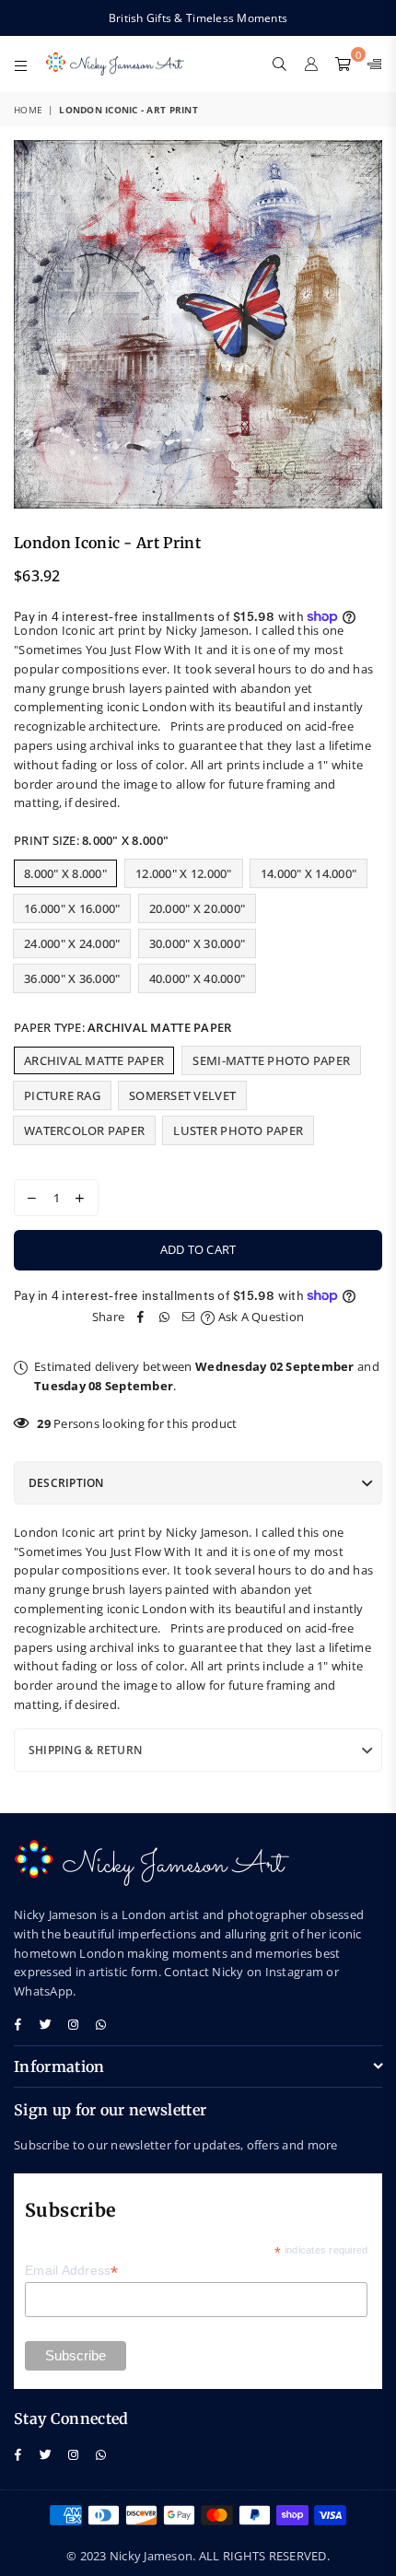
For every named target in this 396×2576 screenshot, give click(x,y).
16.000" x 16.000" (72, 908)
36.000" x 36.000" (72, 978)
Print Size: (91, 840)
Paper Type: (122, 1027)
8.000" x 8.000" (65, 873)
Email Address (72, 2271)
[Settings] (371, 64)
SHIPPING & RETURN (85, 1750)
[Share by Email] (189, 1317)
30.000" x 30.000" (197, 943)
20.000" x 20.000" (197, 908)
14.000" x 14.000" (309, 873)
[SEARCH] (280, 64)
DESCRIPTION (66, 1483)
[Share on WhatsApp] (165, 1317)
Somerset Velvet (182, 1095)
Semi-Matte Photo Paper (271, 1060)
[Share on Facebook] (141, 1317)
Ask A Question (259, 1317)
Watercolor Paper (84, 1130)
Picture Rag (62, 1095)
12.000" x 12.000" (183, 873)
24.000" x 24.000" (72, 943)
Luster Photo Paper (238, 1130)
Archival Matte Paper (94, 1060)
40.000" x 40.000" (197, 978)
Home (28, 110)
